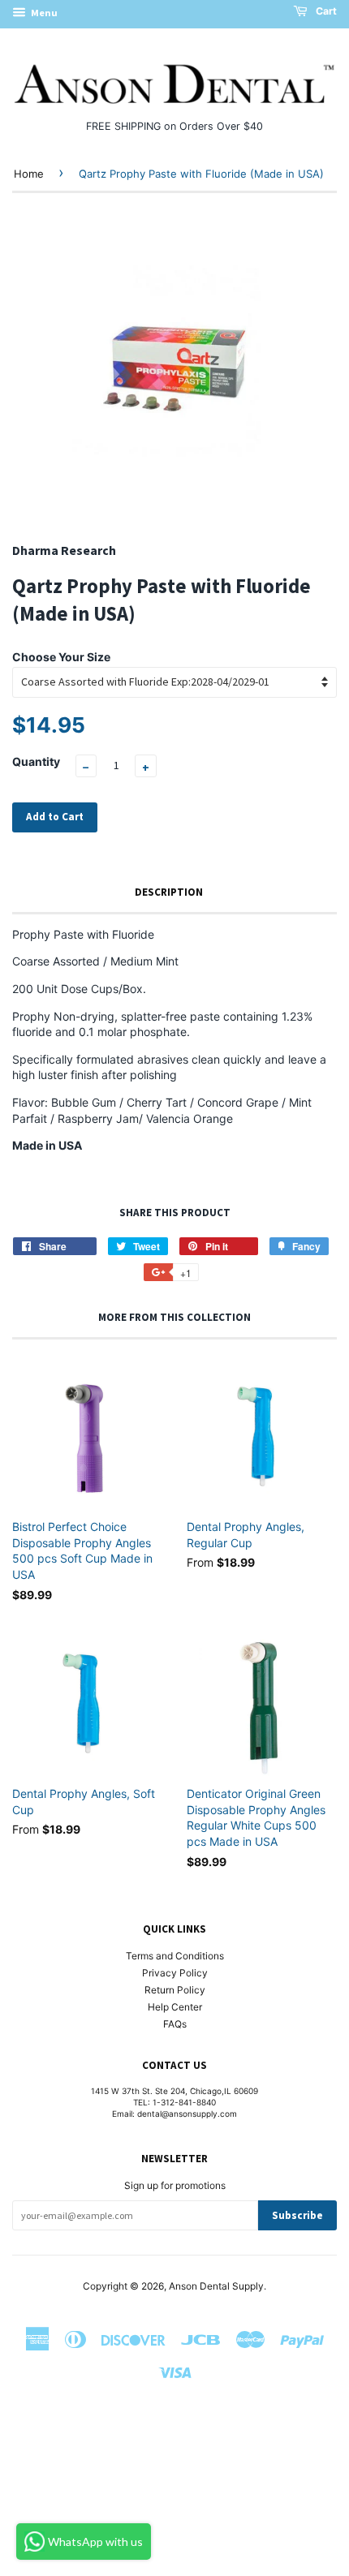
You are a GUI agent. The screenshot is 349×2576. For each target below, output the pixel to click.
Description (169, 892)
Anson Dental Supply (216, 2286)
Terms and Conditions (175, 1956)
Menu (43, 13)
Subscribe (297, 2215)
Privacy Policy (175, 1973)
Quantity (36, 761)
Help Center (175, 2007)
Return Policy (175, 1990)
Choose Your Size (61, 657)
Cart (325, 11)
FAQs (175, 2024)
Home (29, 174)
